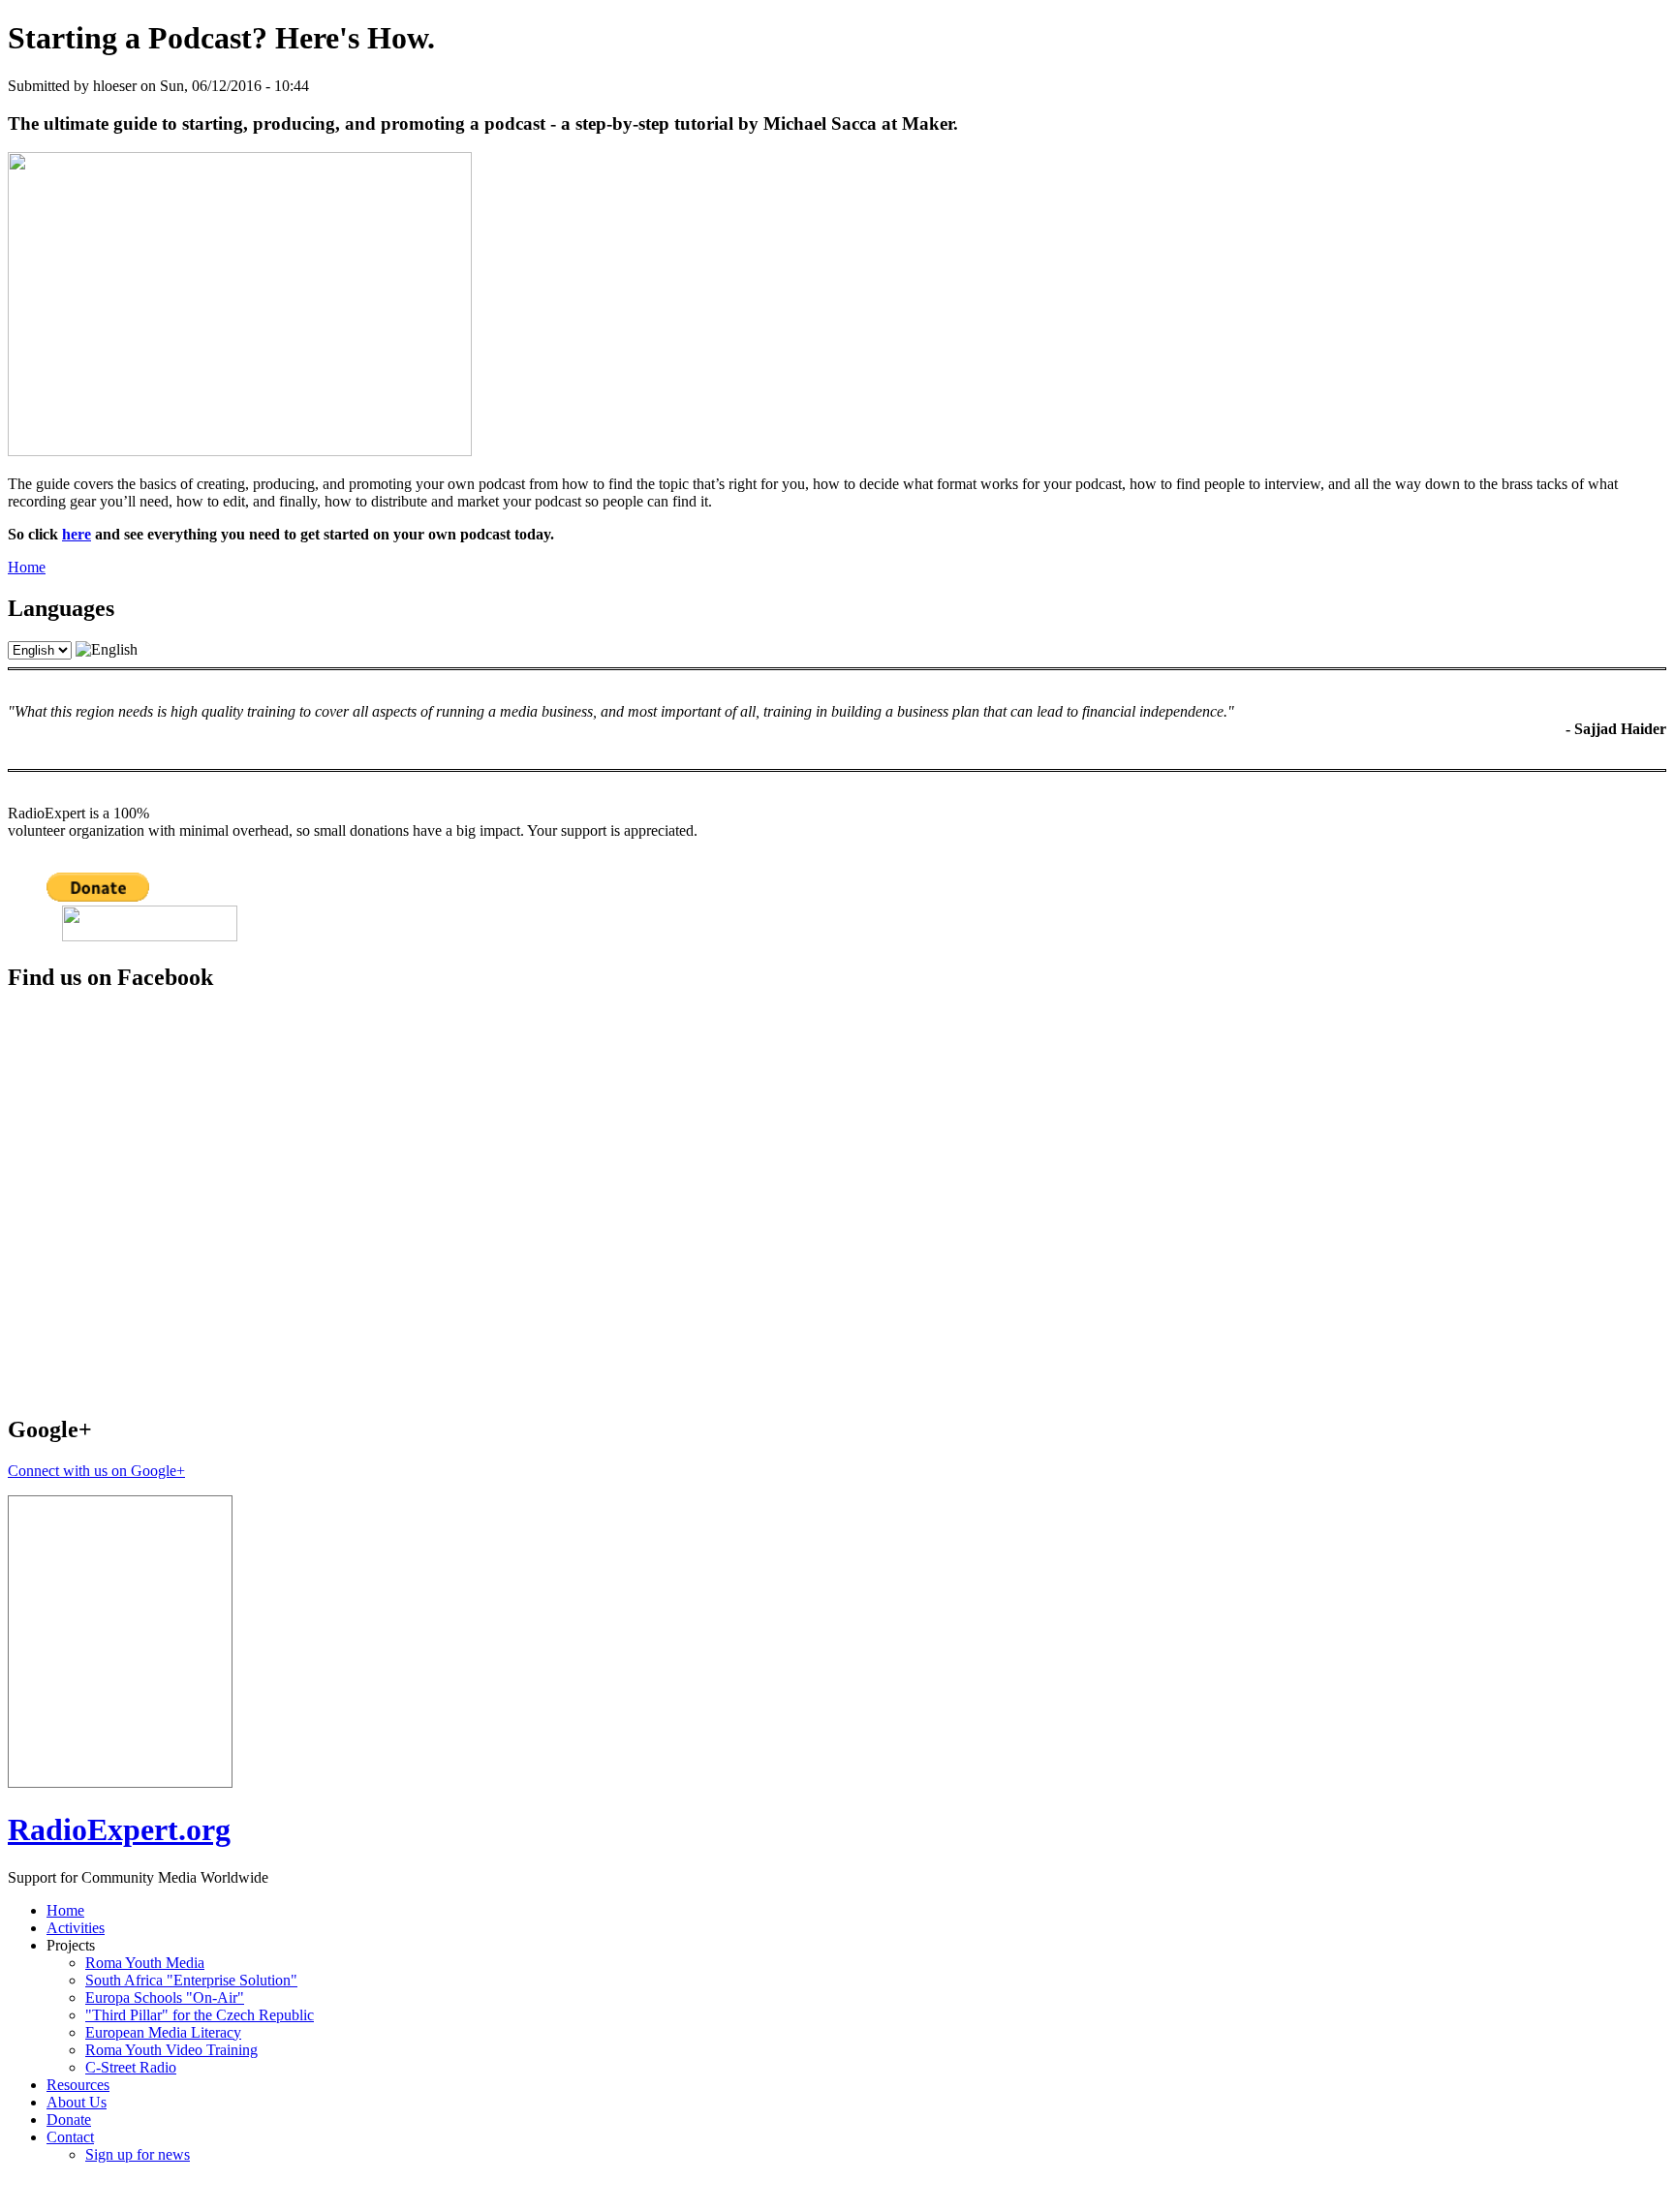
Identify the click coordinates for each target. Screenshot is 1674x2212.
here (77, 534)
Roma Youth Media (145, 1963)
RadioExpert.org (119, 1829)
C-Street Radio (131, 2067)
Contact (70, 2137)
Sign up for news (138, 2154)
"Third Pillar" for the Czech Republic (200, 2015)
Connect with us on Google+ (96, 1471)
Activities (76, 1928)
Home (27, 567)
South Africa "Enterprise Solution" (191, 1980)
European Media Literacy (163, 2032)
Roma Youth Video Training (171, 2050)
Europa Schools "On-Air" (165, 1997)
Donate (69, 2120)
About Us (77, 2102)
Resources (78, 2085)
